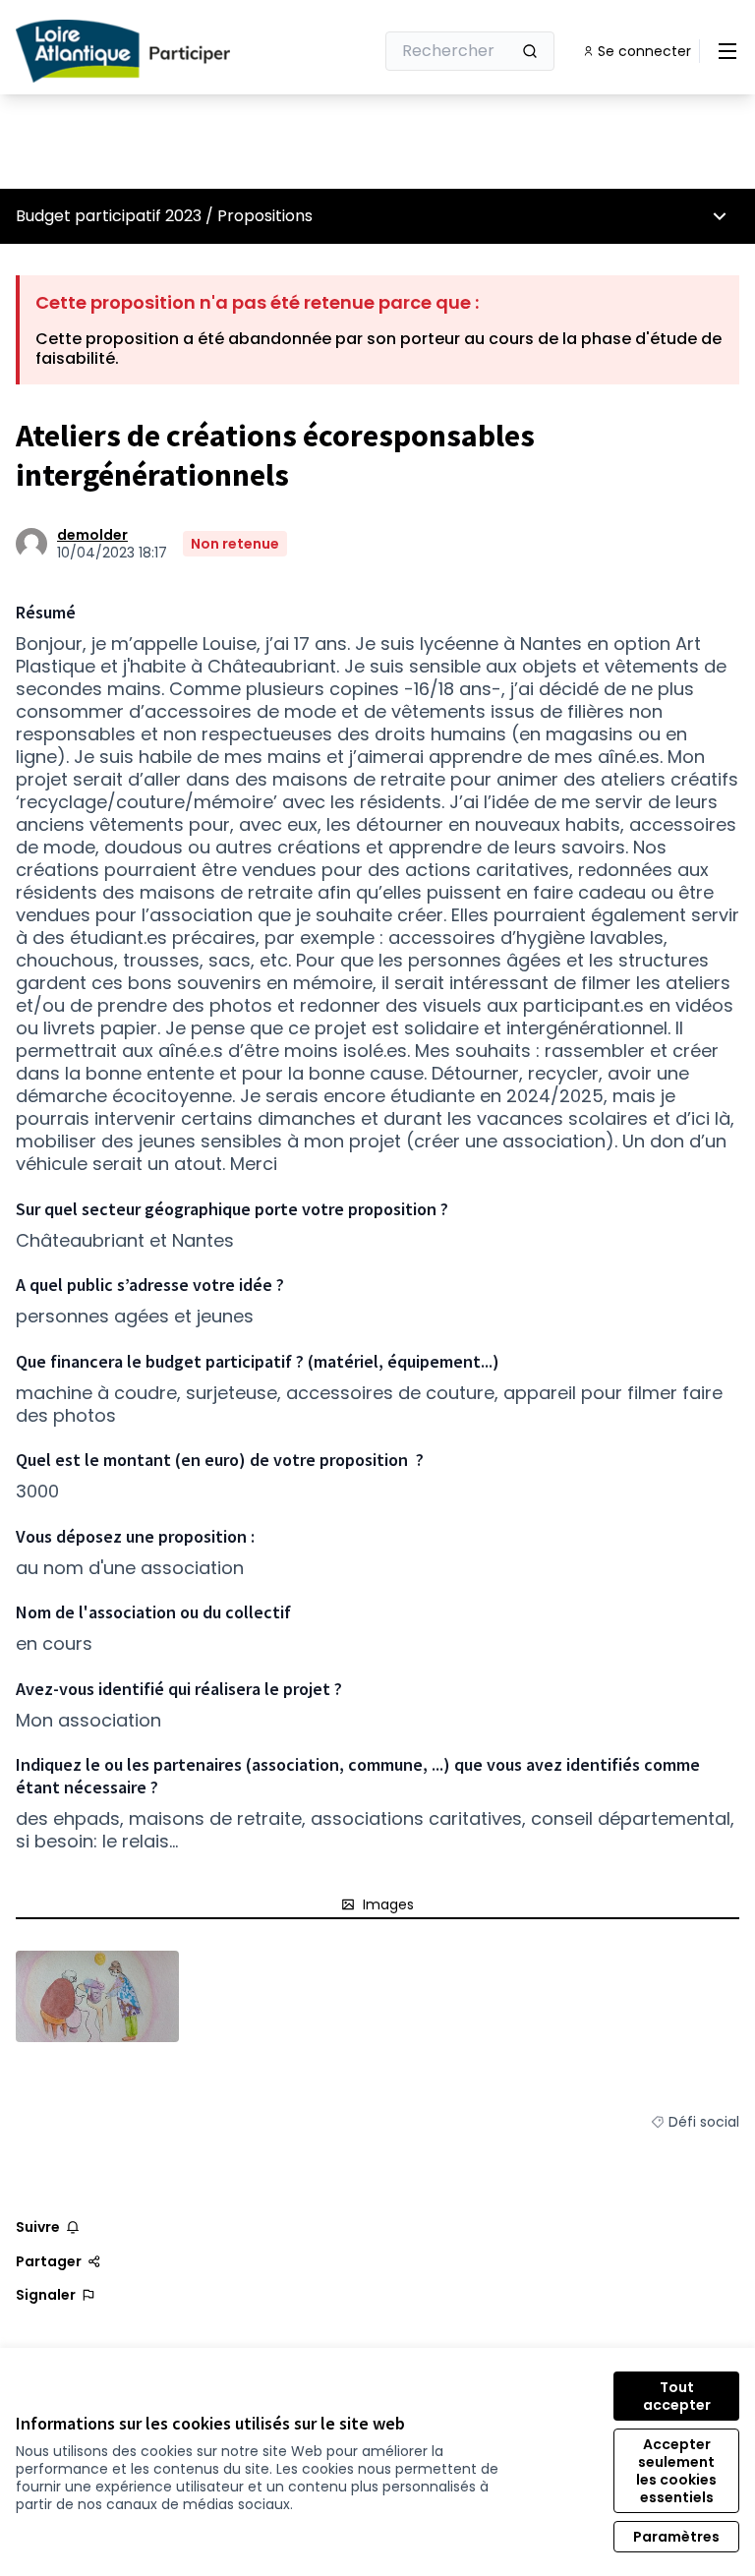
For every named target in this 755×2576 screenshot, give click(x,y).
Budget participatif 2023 (109, 216)
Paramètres (676, 2537)
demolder (92, 535)
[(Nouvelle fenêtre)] (97, 1996)
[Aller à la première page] (146, 51)
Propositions (265, 216)
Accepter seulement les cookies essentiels (676, 2471)
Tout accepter (677, 2396)
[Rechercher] (530, 51)
